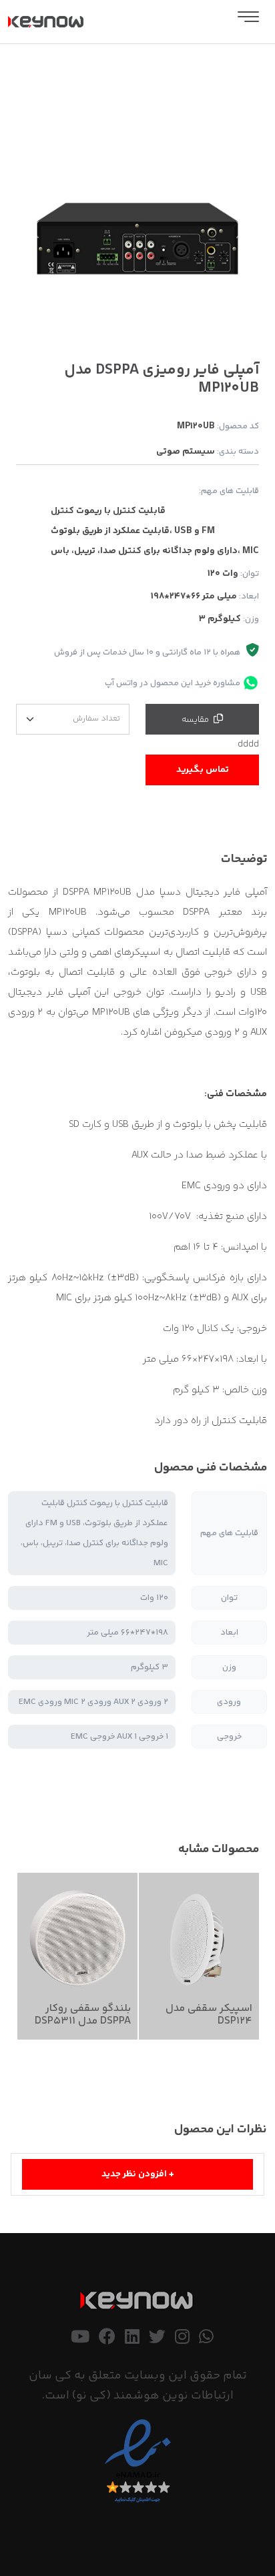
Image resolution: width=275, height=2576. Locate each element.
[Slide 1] (150, 333)
